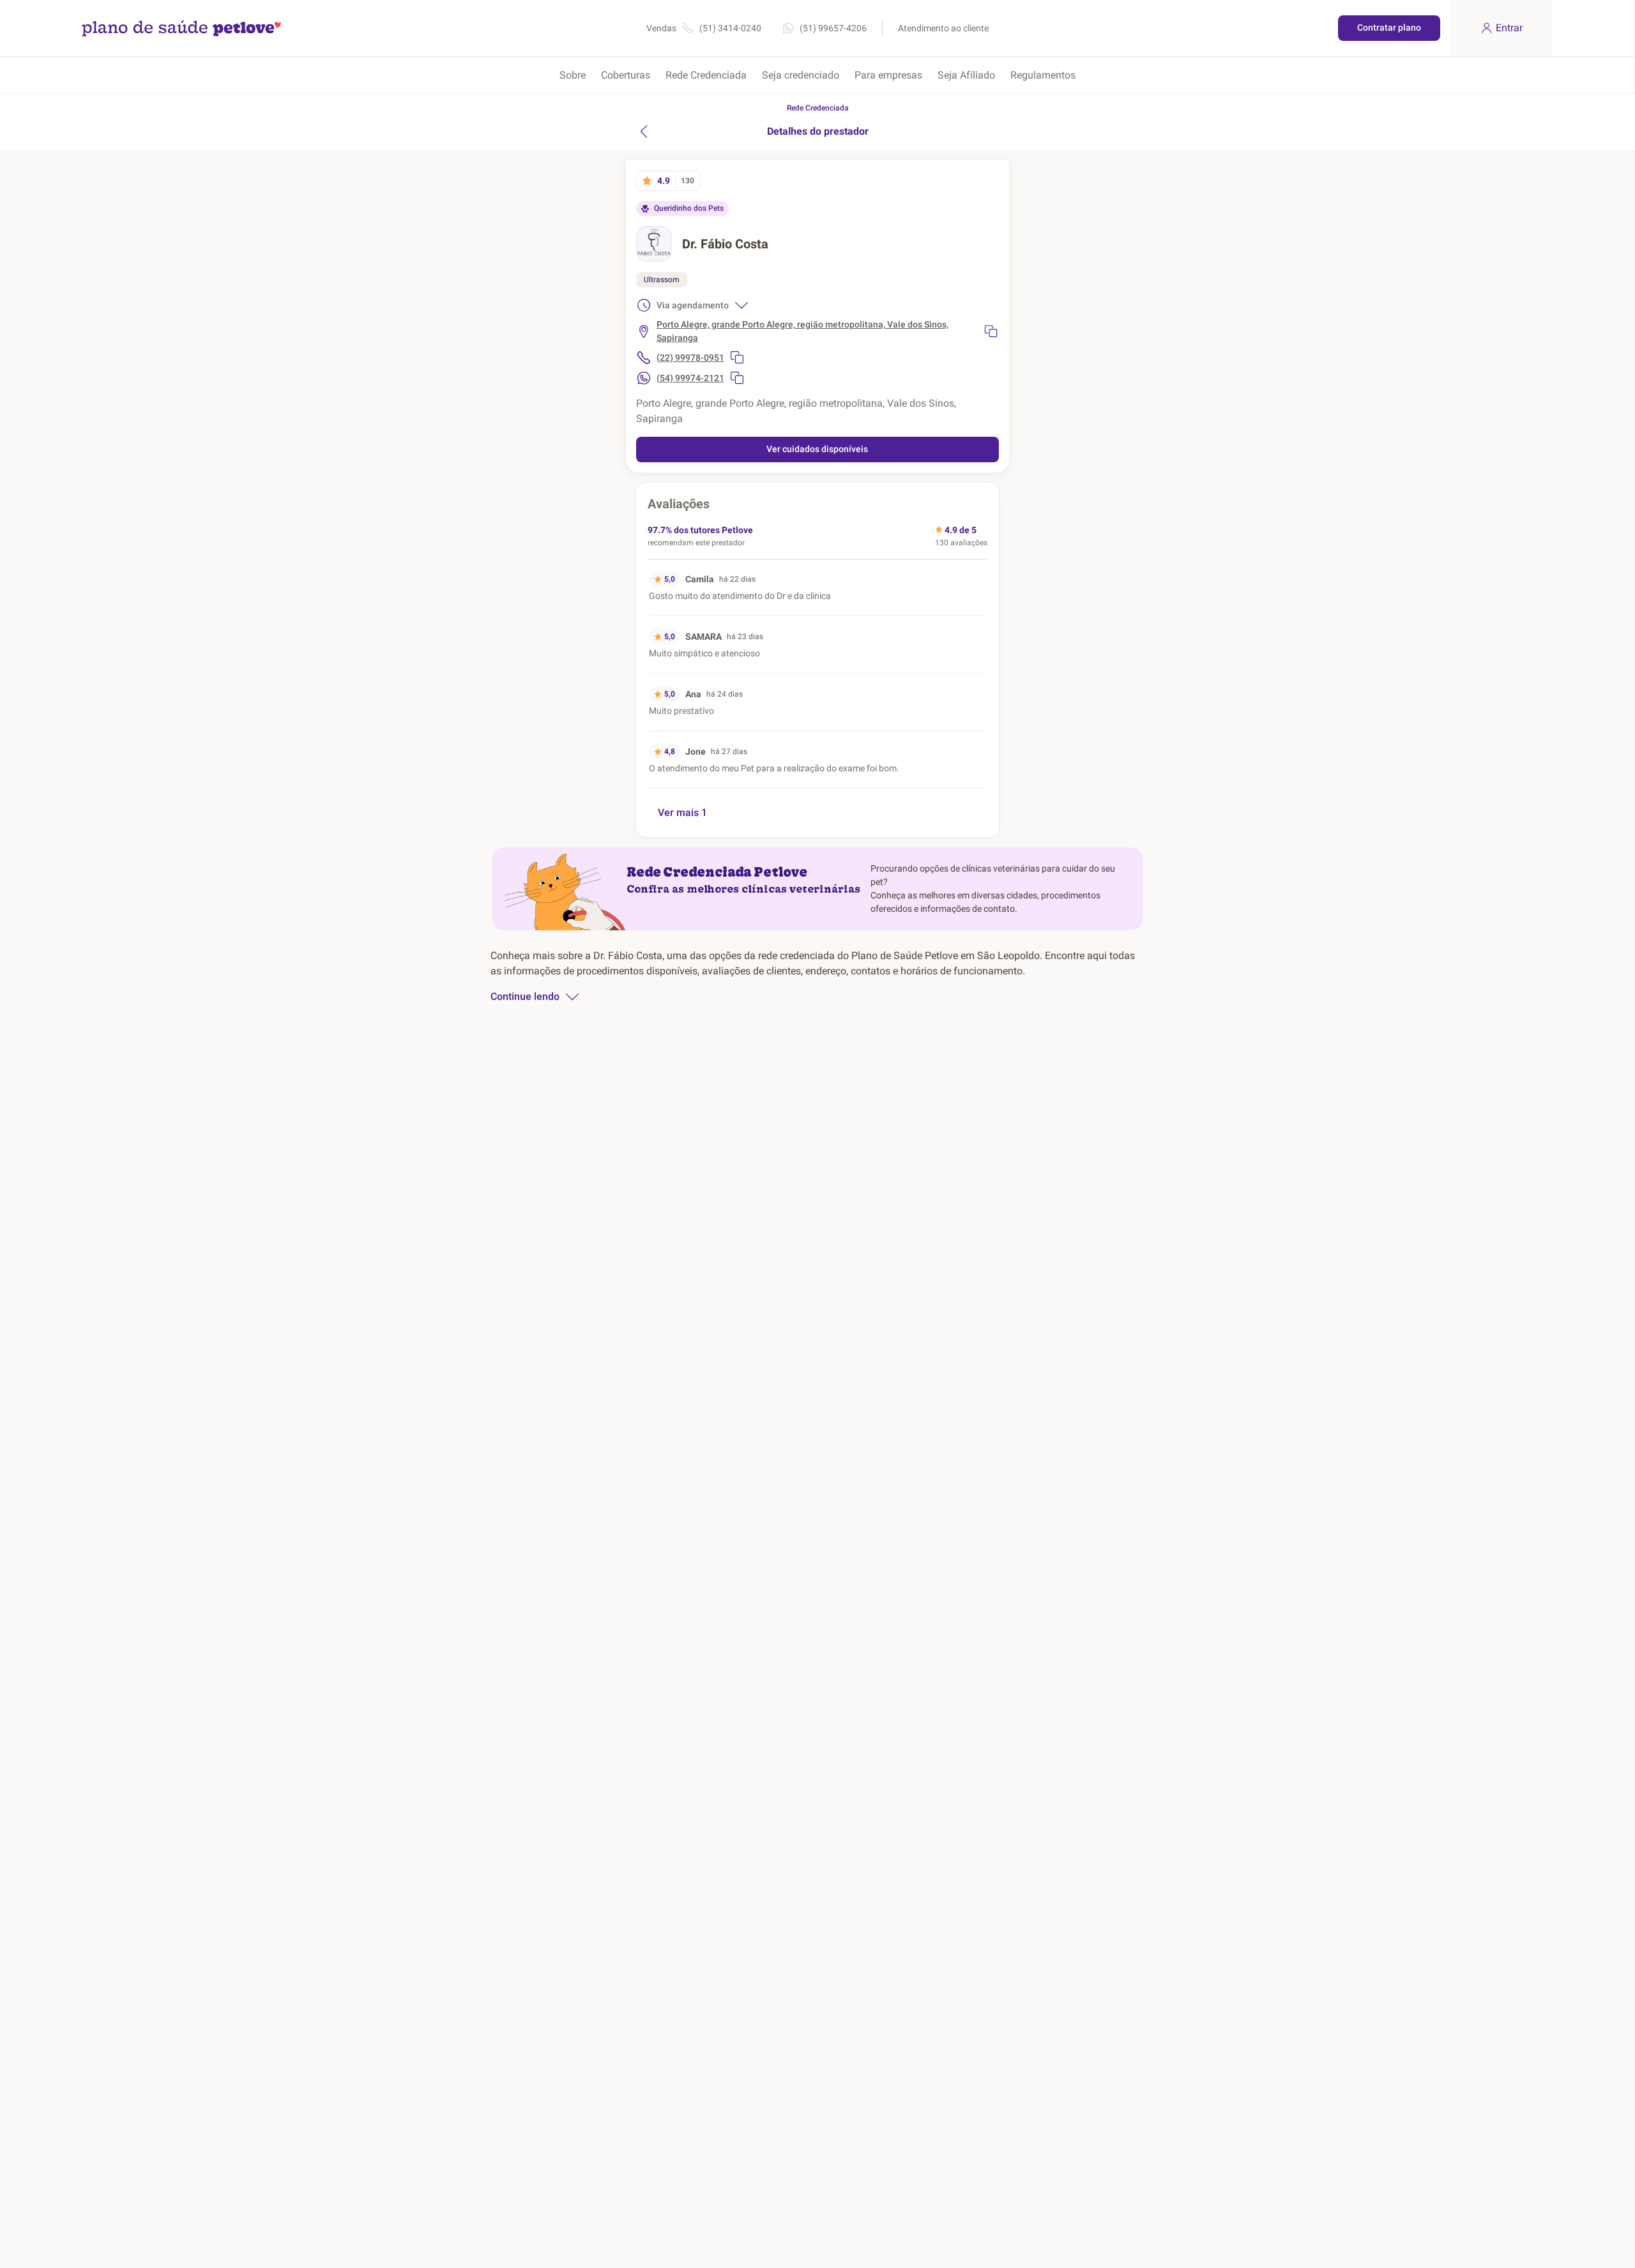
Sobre (573, 75)
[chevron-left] (644, 132)
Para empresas (888, 75)
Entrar (1509, 28)
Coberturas (626, 75)
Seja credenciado (801, 75)
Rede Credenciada (706, 75)
